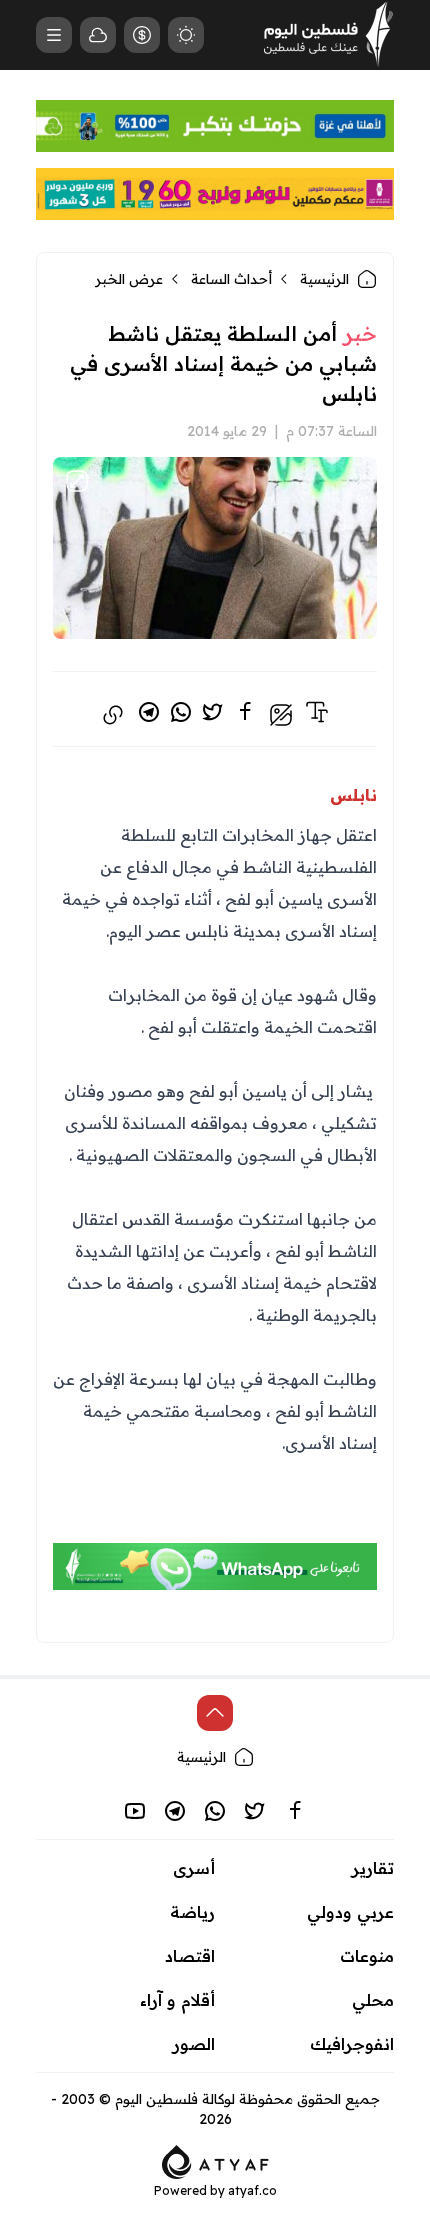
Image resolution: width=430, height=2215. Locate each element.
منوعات (367, 1956)
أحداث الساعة (231, 279)
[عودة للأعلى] (215, 1713)
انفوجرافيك (352, 2044)
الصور (194, 2044)
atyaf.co (252, 2190)
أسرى (194, 1868)
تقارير (373, 1868)
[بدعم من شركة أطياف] (215, 2160)
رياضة (192, 1912)
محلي (373, 2000)
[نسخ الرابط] (113, 715)
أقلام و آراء (177, 2000)
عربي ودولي (350, 1912)
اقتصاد (190, 1956)
